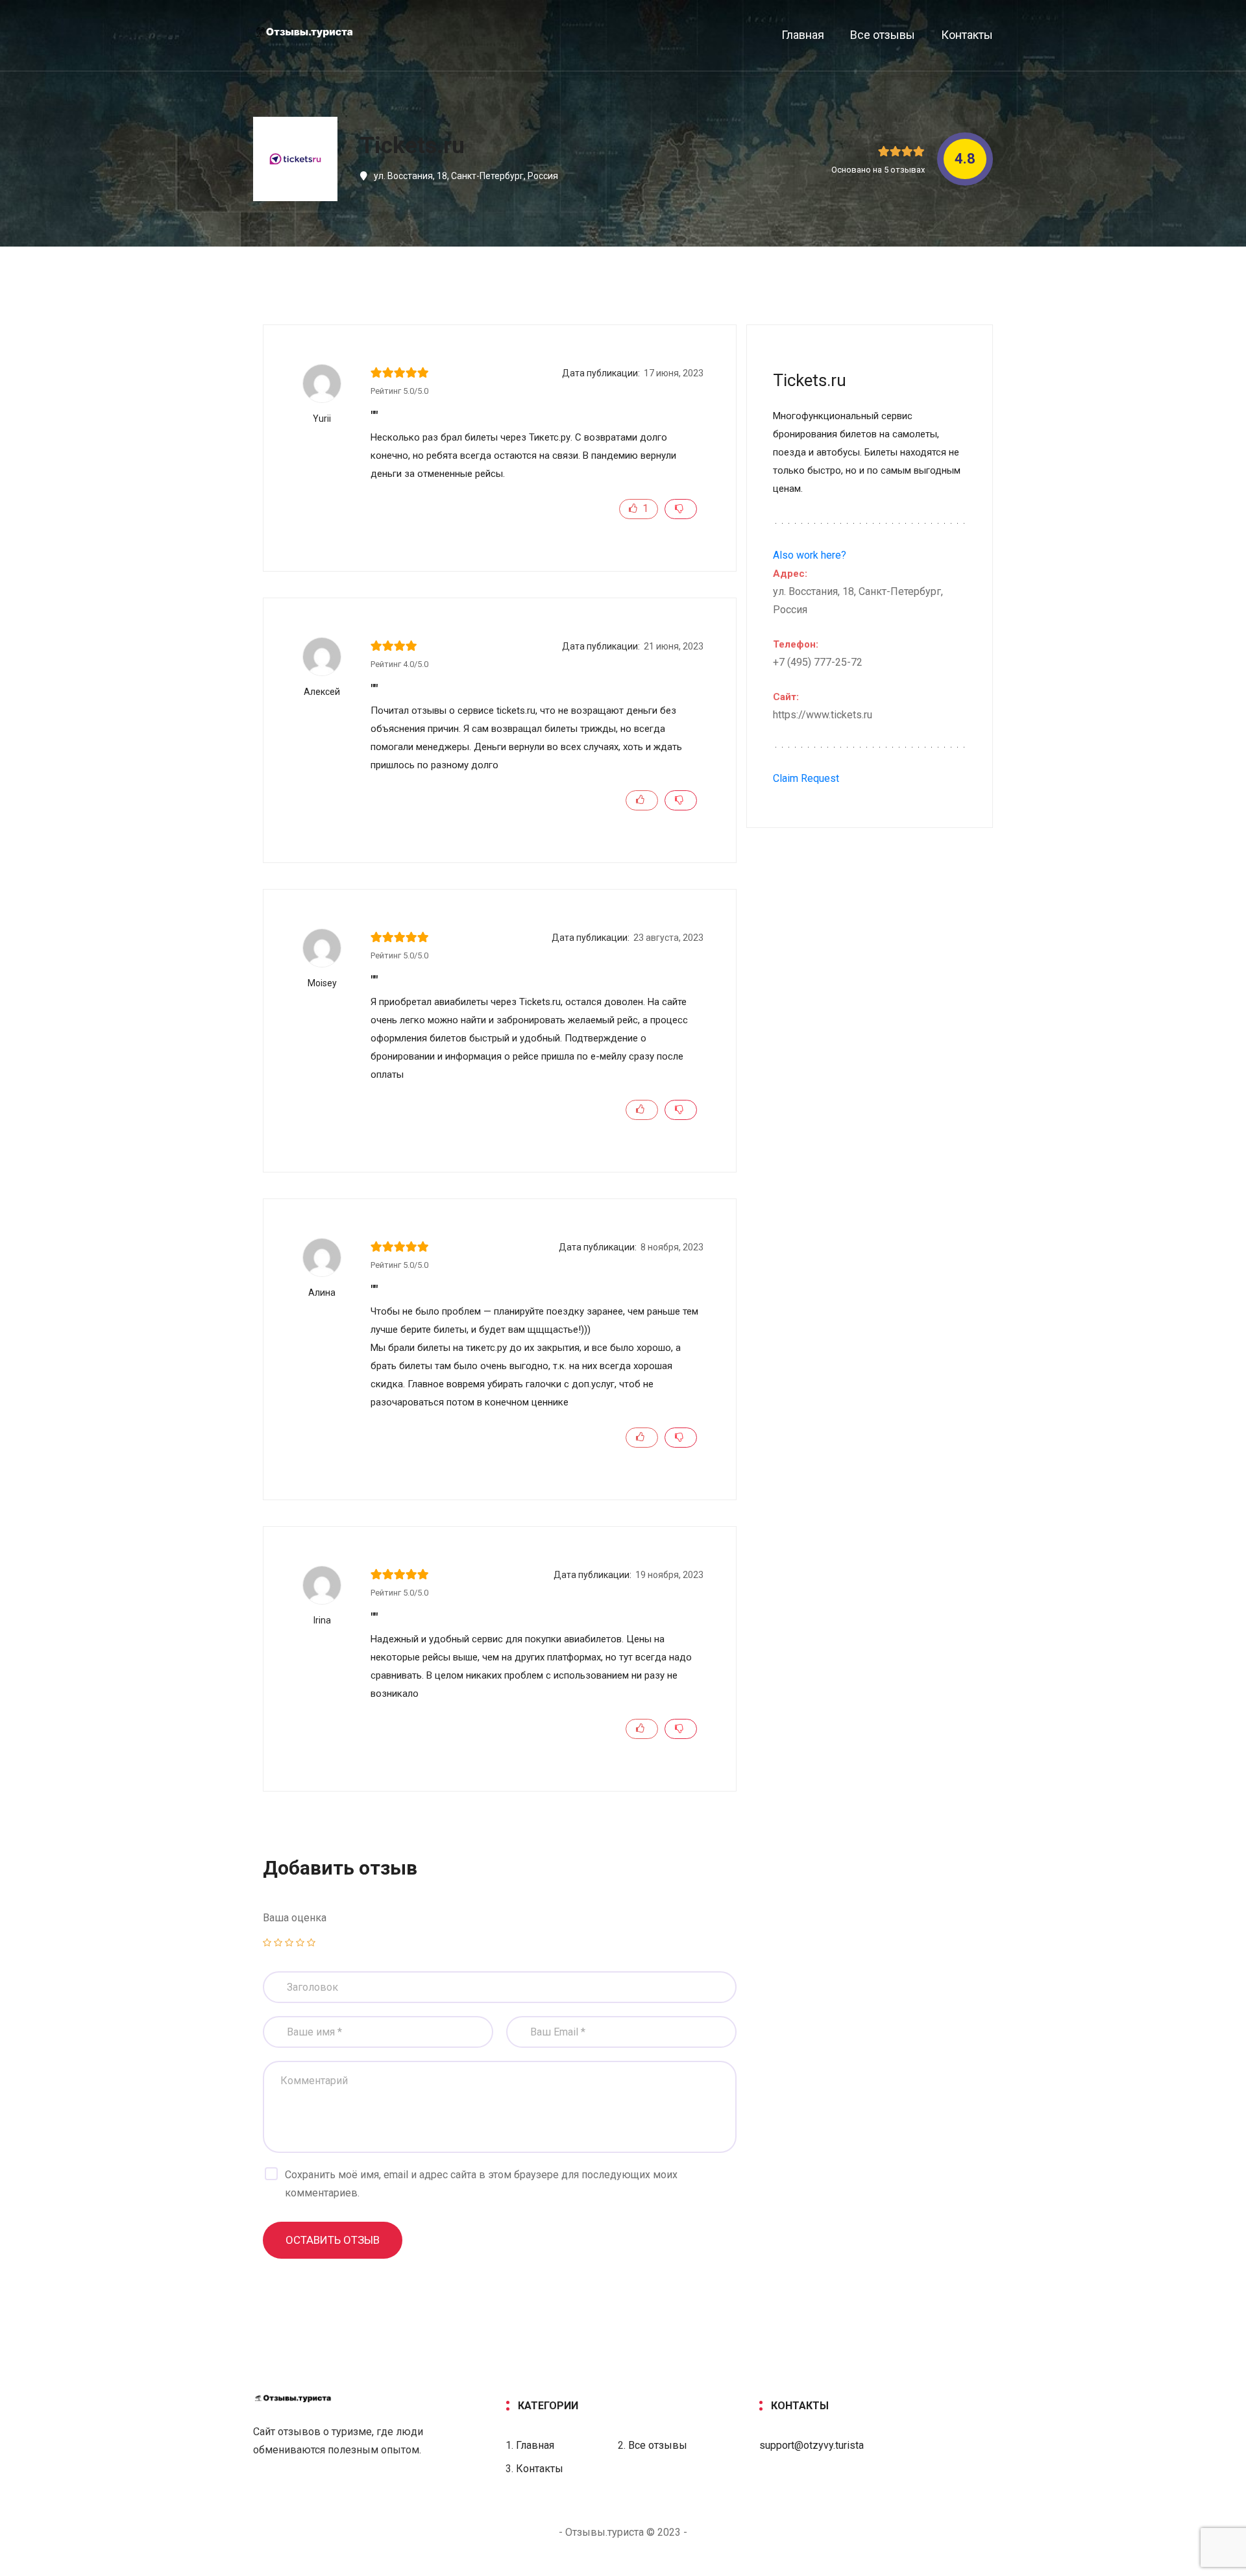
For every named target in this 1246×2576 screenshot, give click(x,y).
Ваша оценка (295, 1918)
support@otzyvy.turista (812, 2445)
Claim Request (806, 778)
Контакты (967, 35)
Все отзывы (883, 35)
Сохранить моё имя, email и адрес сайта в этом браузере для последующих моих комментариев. (481, 2184)
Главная (803, 35)
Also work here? (810, 555)
